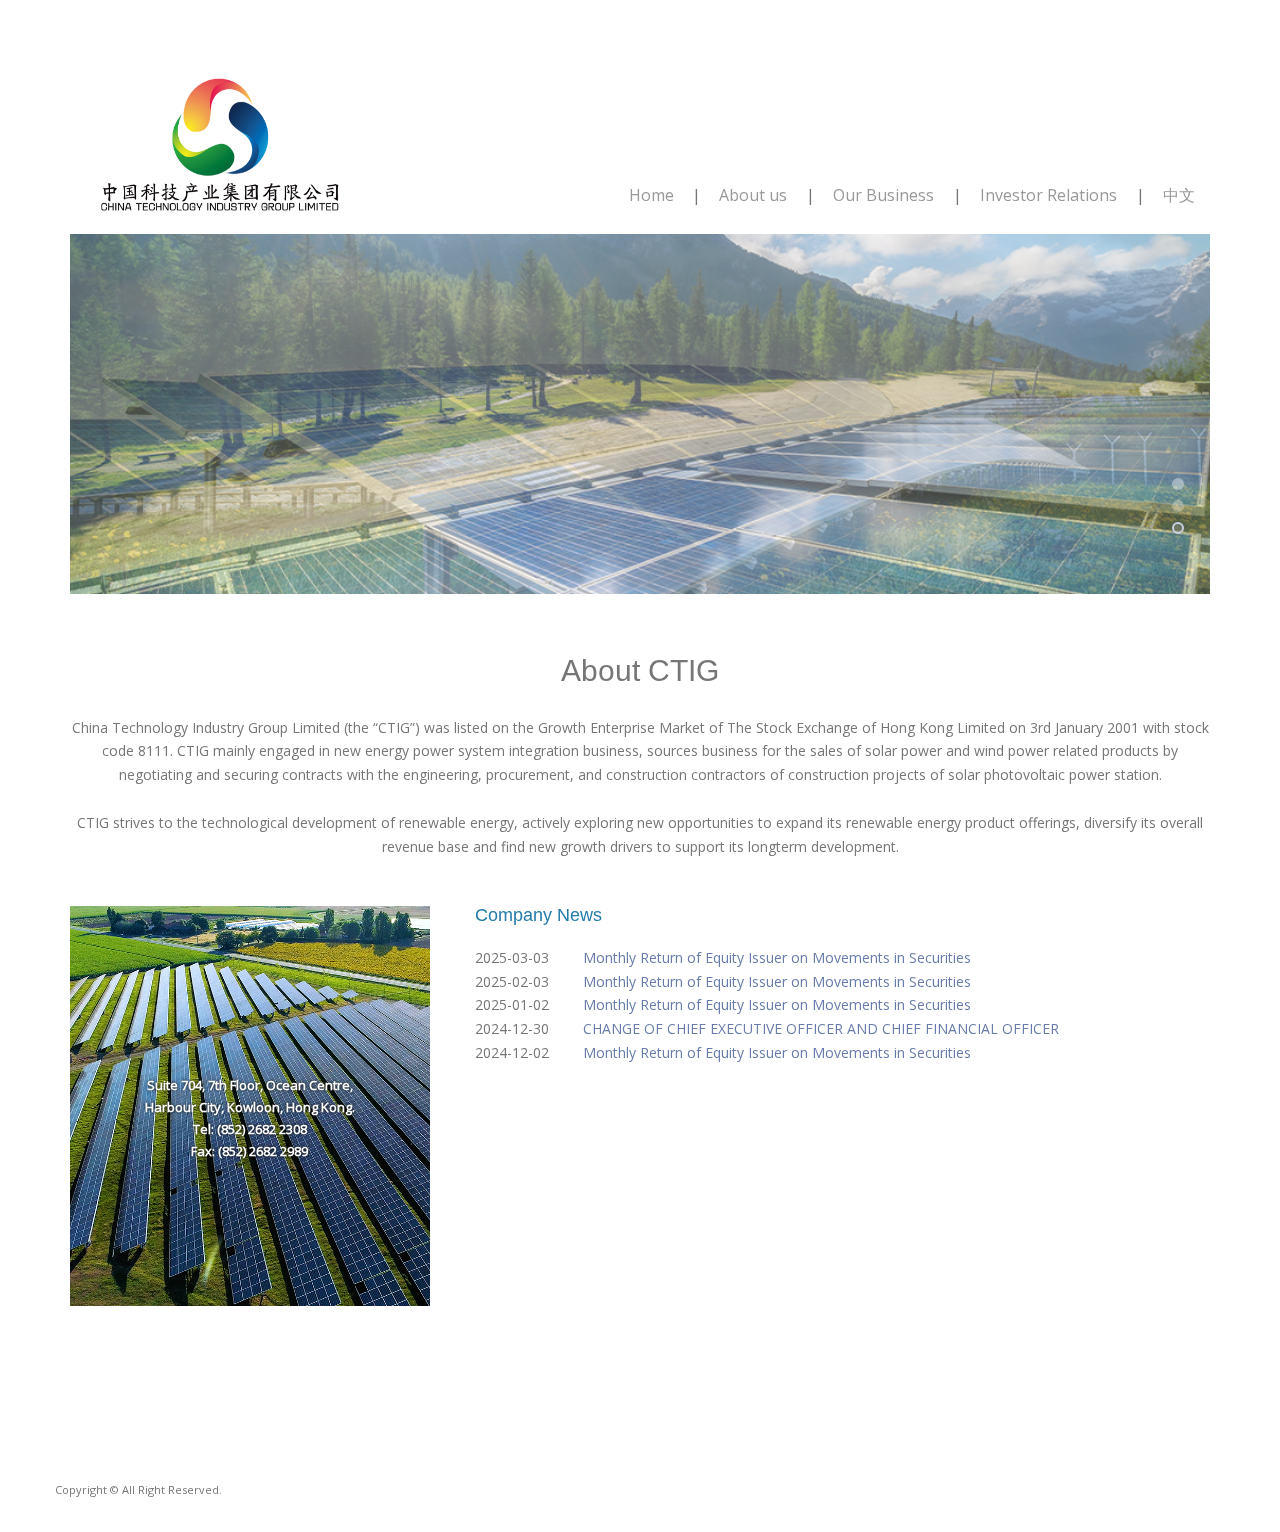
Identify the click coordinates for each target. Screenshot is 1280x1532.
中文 (1179, 195)
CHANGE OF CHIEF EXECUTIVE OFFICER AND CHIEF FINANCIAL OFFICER (821, 1028)
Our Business (883, 195)
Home (651, 195)
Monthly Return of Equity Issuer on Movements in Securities (777, 957)
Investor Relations (1048, 195)
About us (753, 195)
